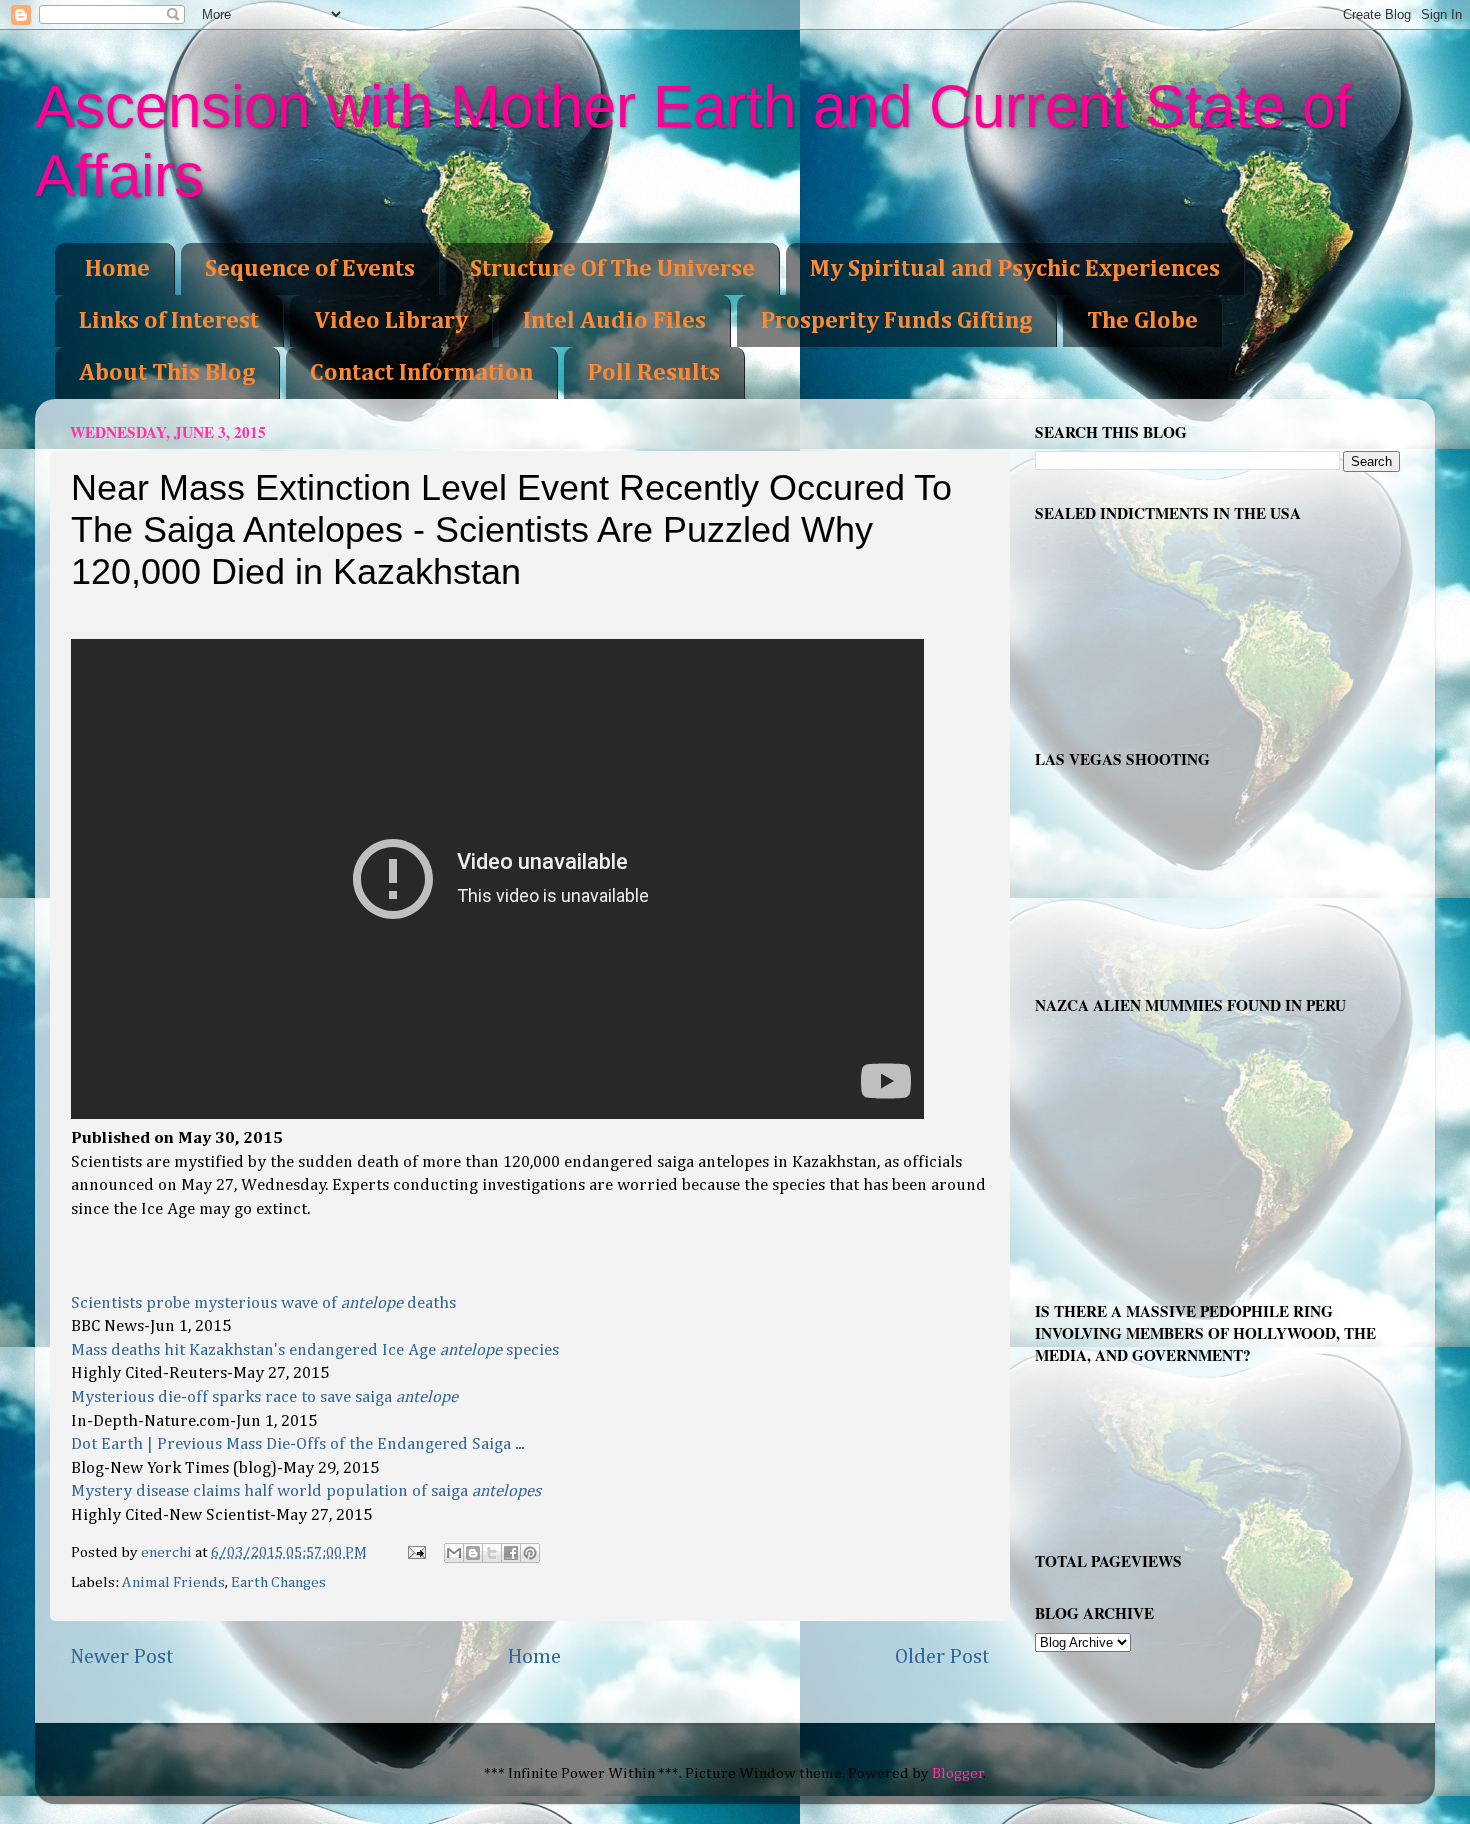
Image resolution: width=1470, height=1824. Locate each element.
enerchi (168, 1552)
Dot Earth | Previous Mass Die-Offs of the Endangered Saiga (297, 1444)
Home (117, 269)
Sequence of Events (310, 269)
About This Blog (167, 373)
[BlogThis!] (473, 1553)
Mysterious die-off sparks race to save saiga (264, 1397)
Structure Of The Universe (612, 269)
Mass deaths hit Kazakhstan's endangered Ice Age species (315, 1350)
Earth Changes (278, 1582)
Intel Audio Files (614, 321)
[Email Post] (415, 1552)
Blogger (958, 1773)
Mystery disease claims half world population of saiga (306, 1491)
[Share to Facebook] (511, 1553)
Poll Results (654, 373)
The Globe (1142, 321)
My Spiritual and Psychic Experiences (1015, 269)
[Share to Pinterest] (530, 1553)
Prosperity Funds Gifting (896, 321)
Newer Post (122, 1657)
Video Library (391, 321)
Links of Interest (169, 321)
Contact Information (421, 373)
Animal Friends (173, 1582)
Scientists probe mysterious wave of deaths (263, 1303)
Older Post (942, 1657)
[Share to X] (492, 1553)
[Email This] (454, 1553)
